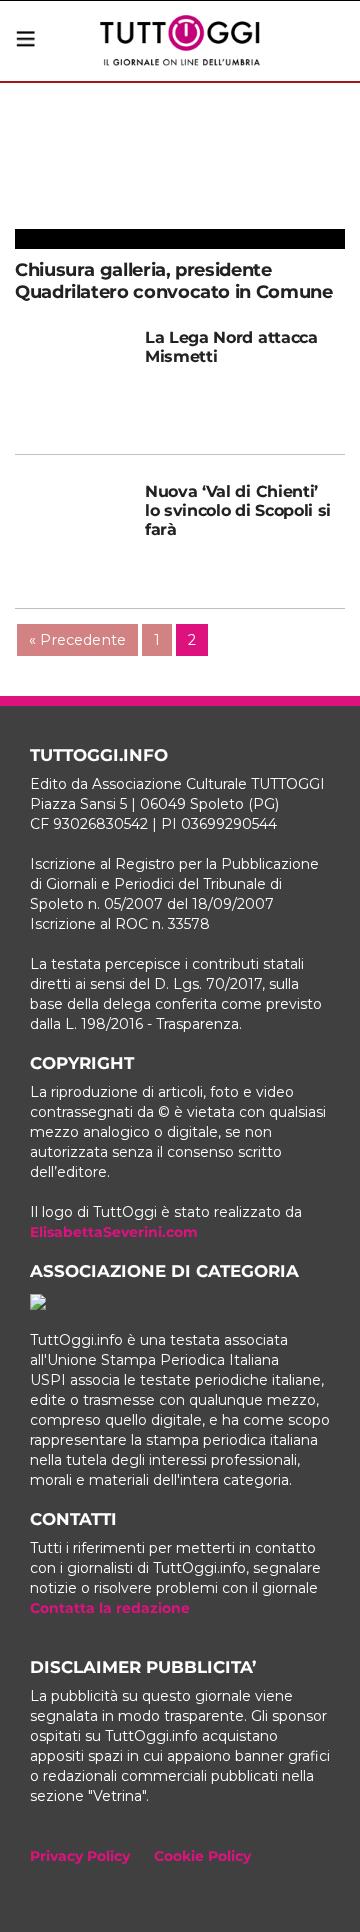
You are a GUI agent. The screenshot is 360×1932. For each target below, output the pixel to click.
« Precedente (77, 640)
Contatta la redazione (110, 1608)
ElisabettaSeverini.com (114, 1232)
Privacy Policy (80, 1856)
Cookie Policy (202, 1856)
